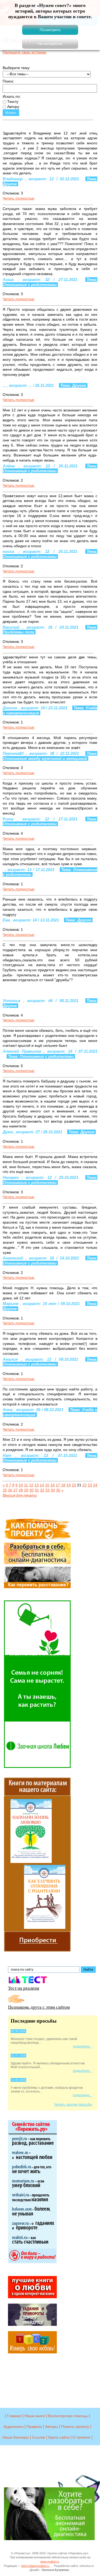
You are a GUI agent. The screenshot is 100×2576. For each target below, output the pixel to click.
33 (47, 1490)
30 (31, 1490)
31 (37, 1490)
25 (5, 1490)
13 (37, 1485)
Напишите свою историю (25, 52)
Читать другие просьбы (73, 2104)
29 (26, 1490)
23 (90, 1485)
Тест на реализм (24, 1988)
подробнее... (82, 2046)
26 (10, 1490)
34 (53, 1490)
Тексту (12, 102)
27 (15, 1490)
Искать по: (12, 96)
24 (95, 1485)
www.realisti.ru (50, 2562)
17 (58, 1485)
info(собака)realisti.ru (35, 2566)
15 (47, 1485)
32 (42, 1490)
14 (42, 1485)
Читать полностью (19, 198)
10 (21, 1485)
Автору (13, 107)
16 (53, 1485)
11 (26, 1485)
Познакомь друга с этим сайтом (39, 2007)
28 (21, 1490)
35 (58, 1490)
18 (63, 1485)
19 (69, 1485)
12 (31, 1485)
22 (85, 1485)
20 (74, 1485)
